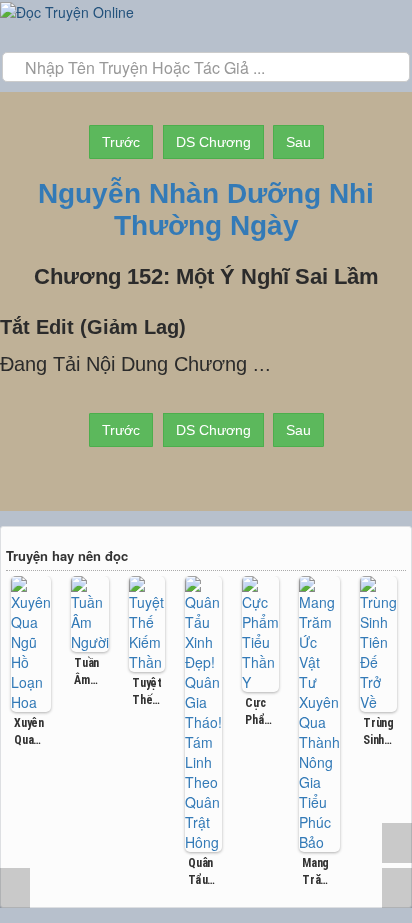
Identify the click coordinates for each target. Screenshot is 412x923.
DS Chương (213, 142)
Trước (121, 142)
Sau (298, 142)
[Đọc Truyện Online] (67, 10)
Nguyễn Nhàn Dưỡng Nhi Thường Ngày (206, 209)
